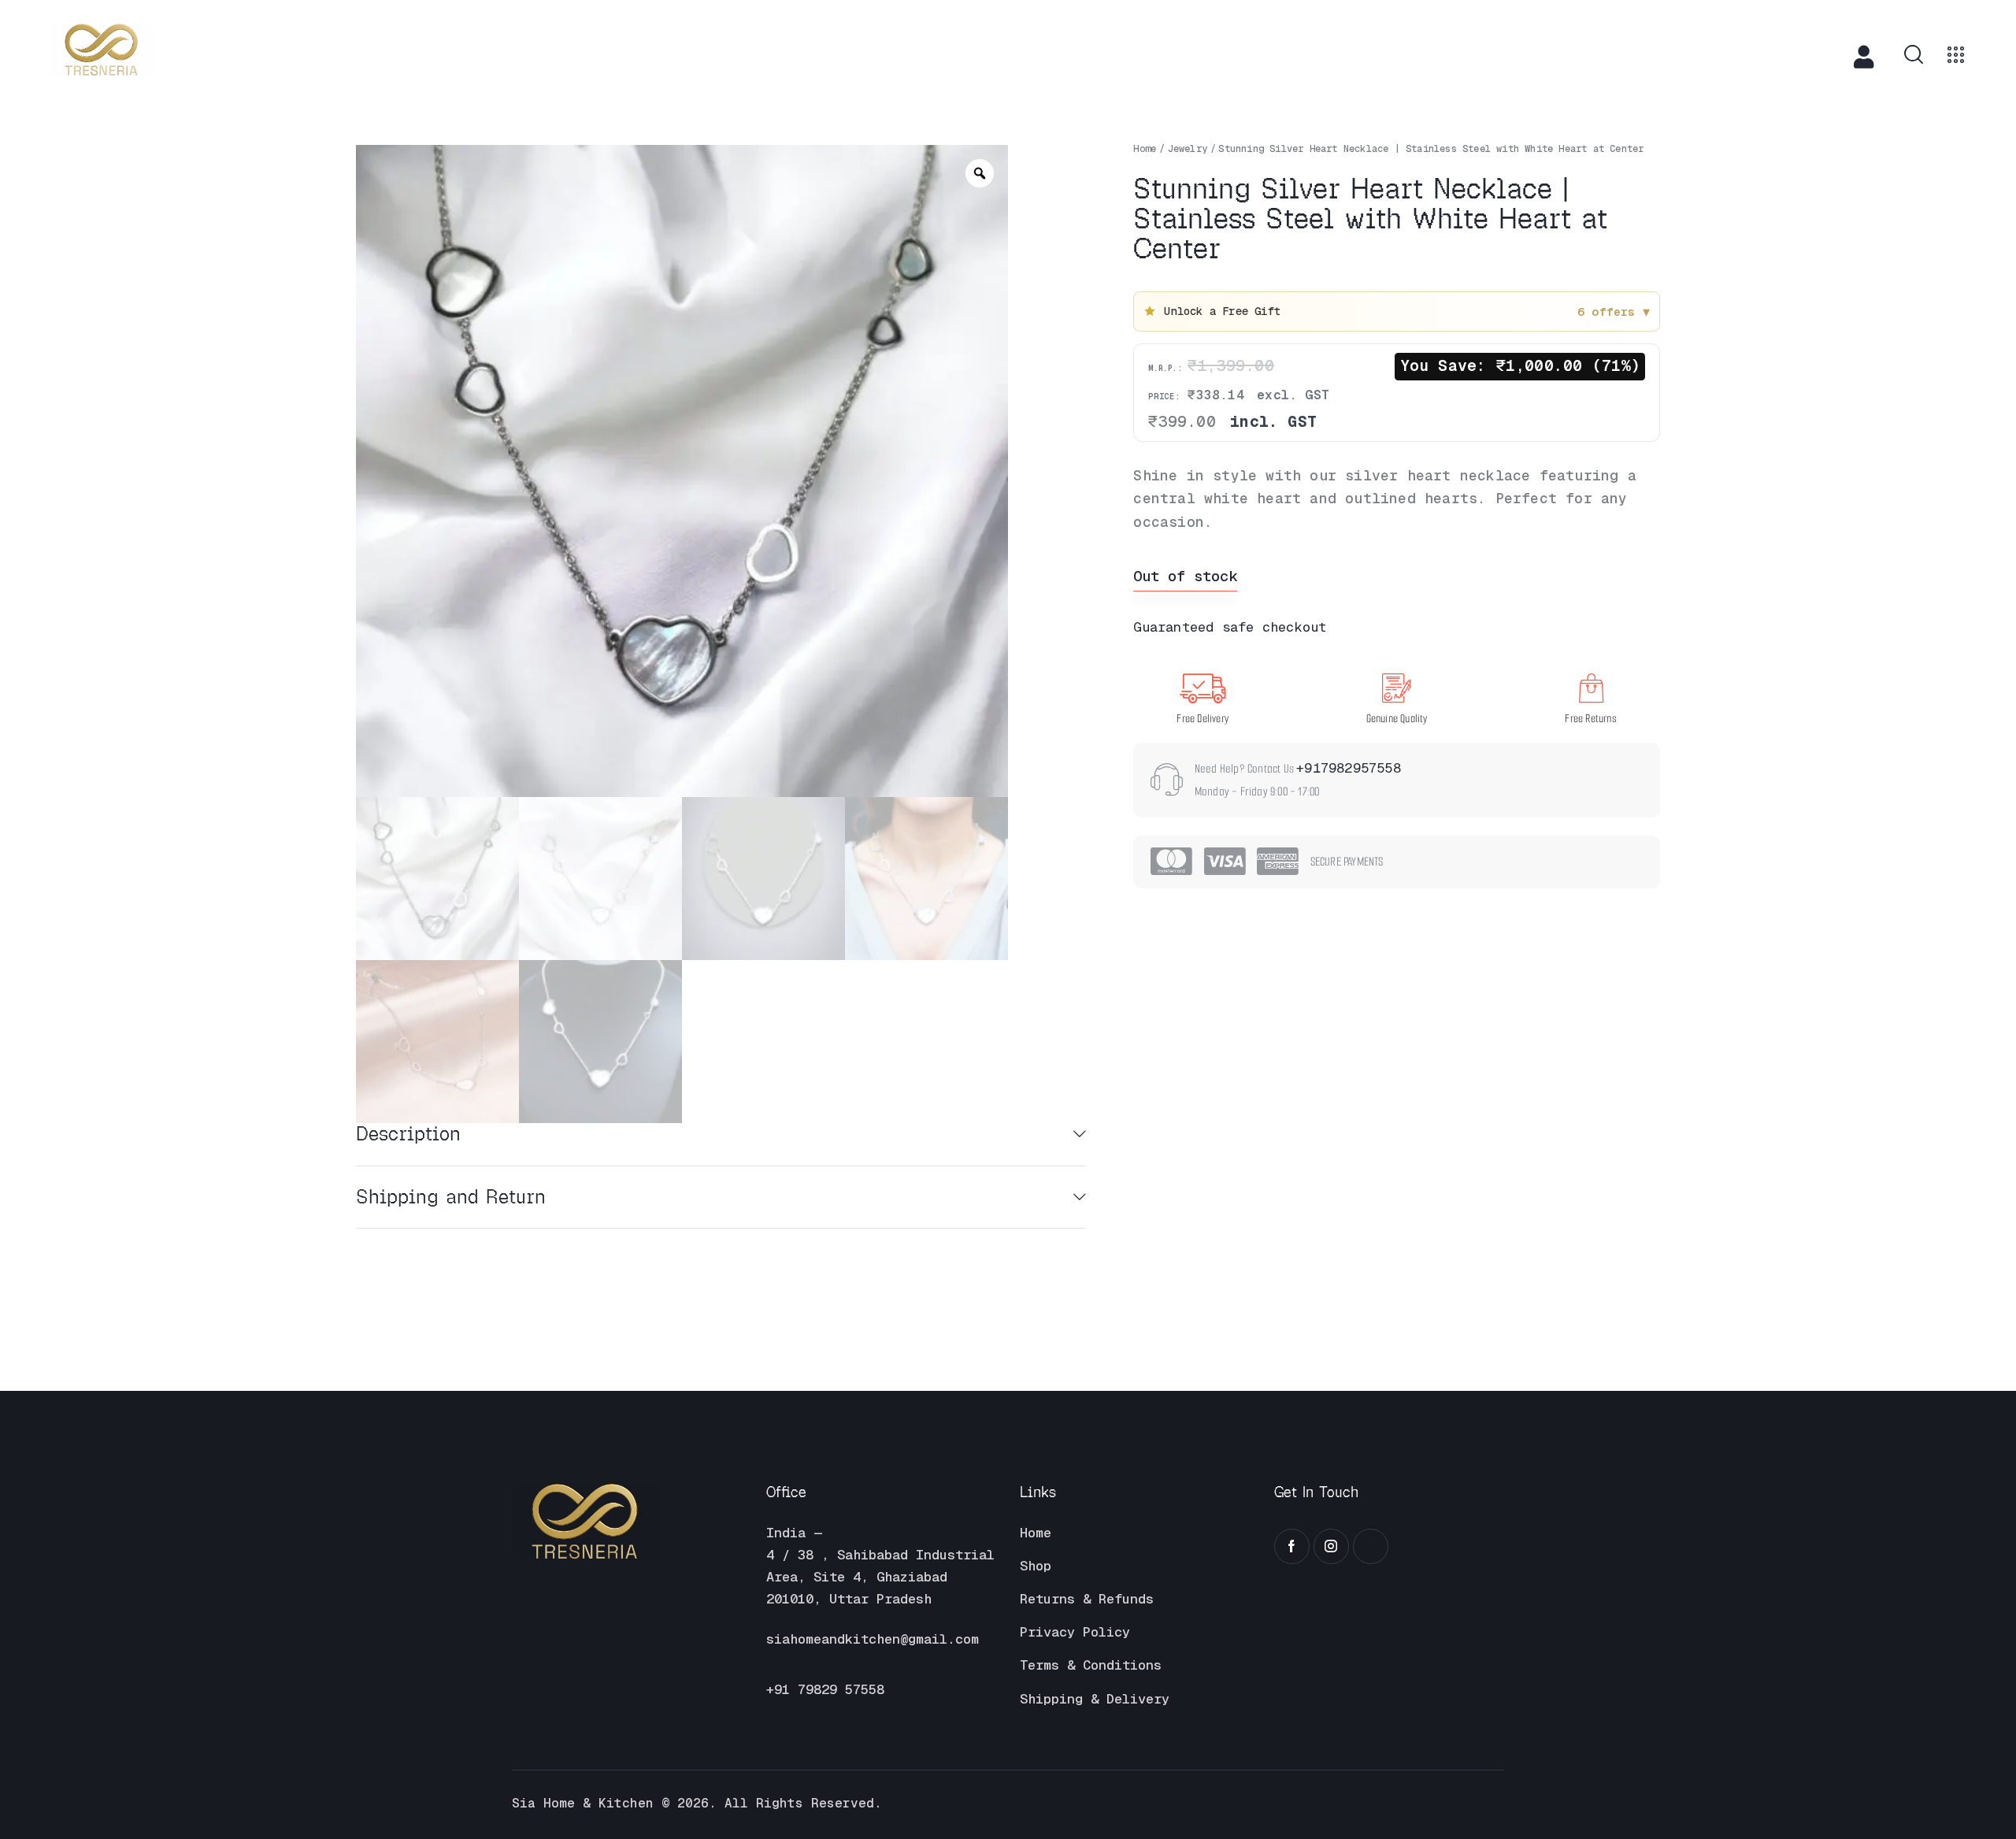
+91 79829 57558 (825, 1689)
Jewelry (1188, 149)
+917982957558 (1349, 768)
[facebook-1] (1292, 1546)
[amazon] (1371, 1546)
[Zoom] (980, 173)
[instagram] (1331, 1546)
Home (1145, 149)
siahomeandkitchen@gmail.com (873, 1639)
